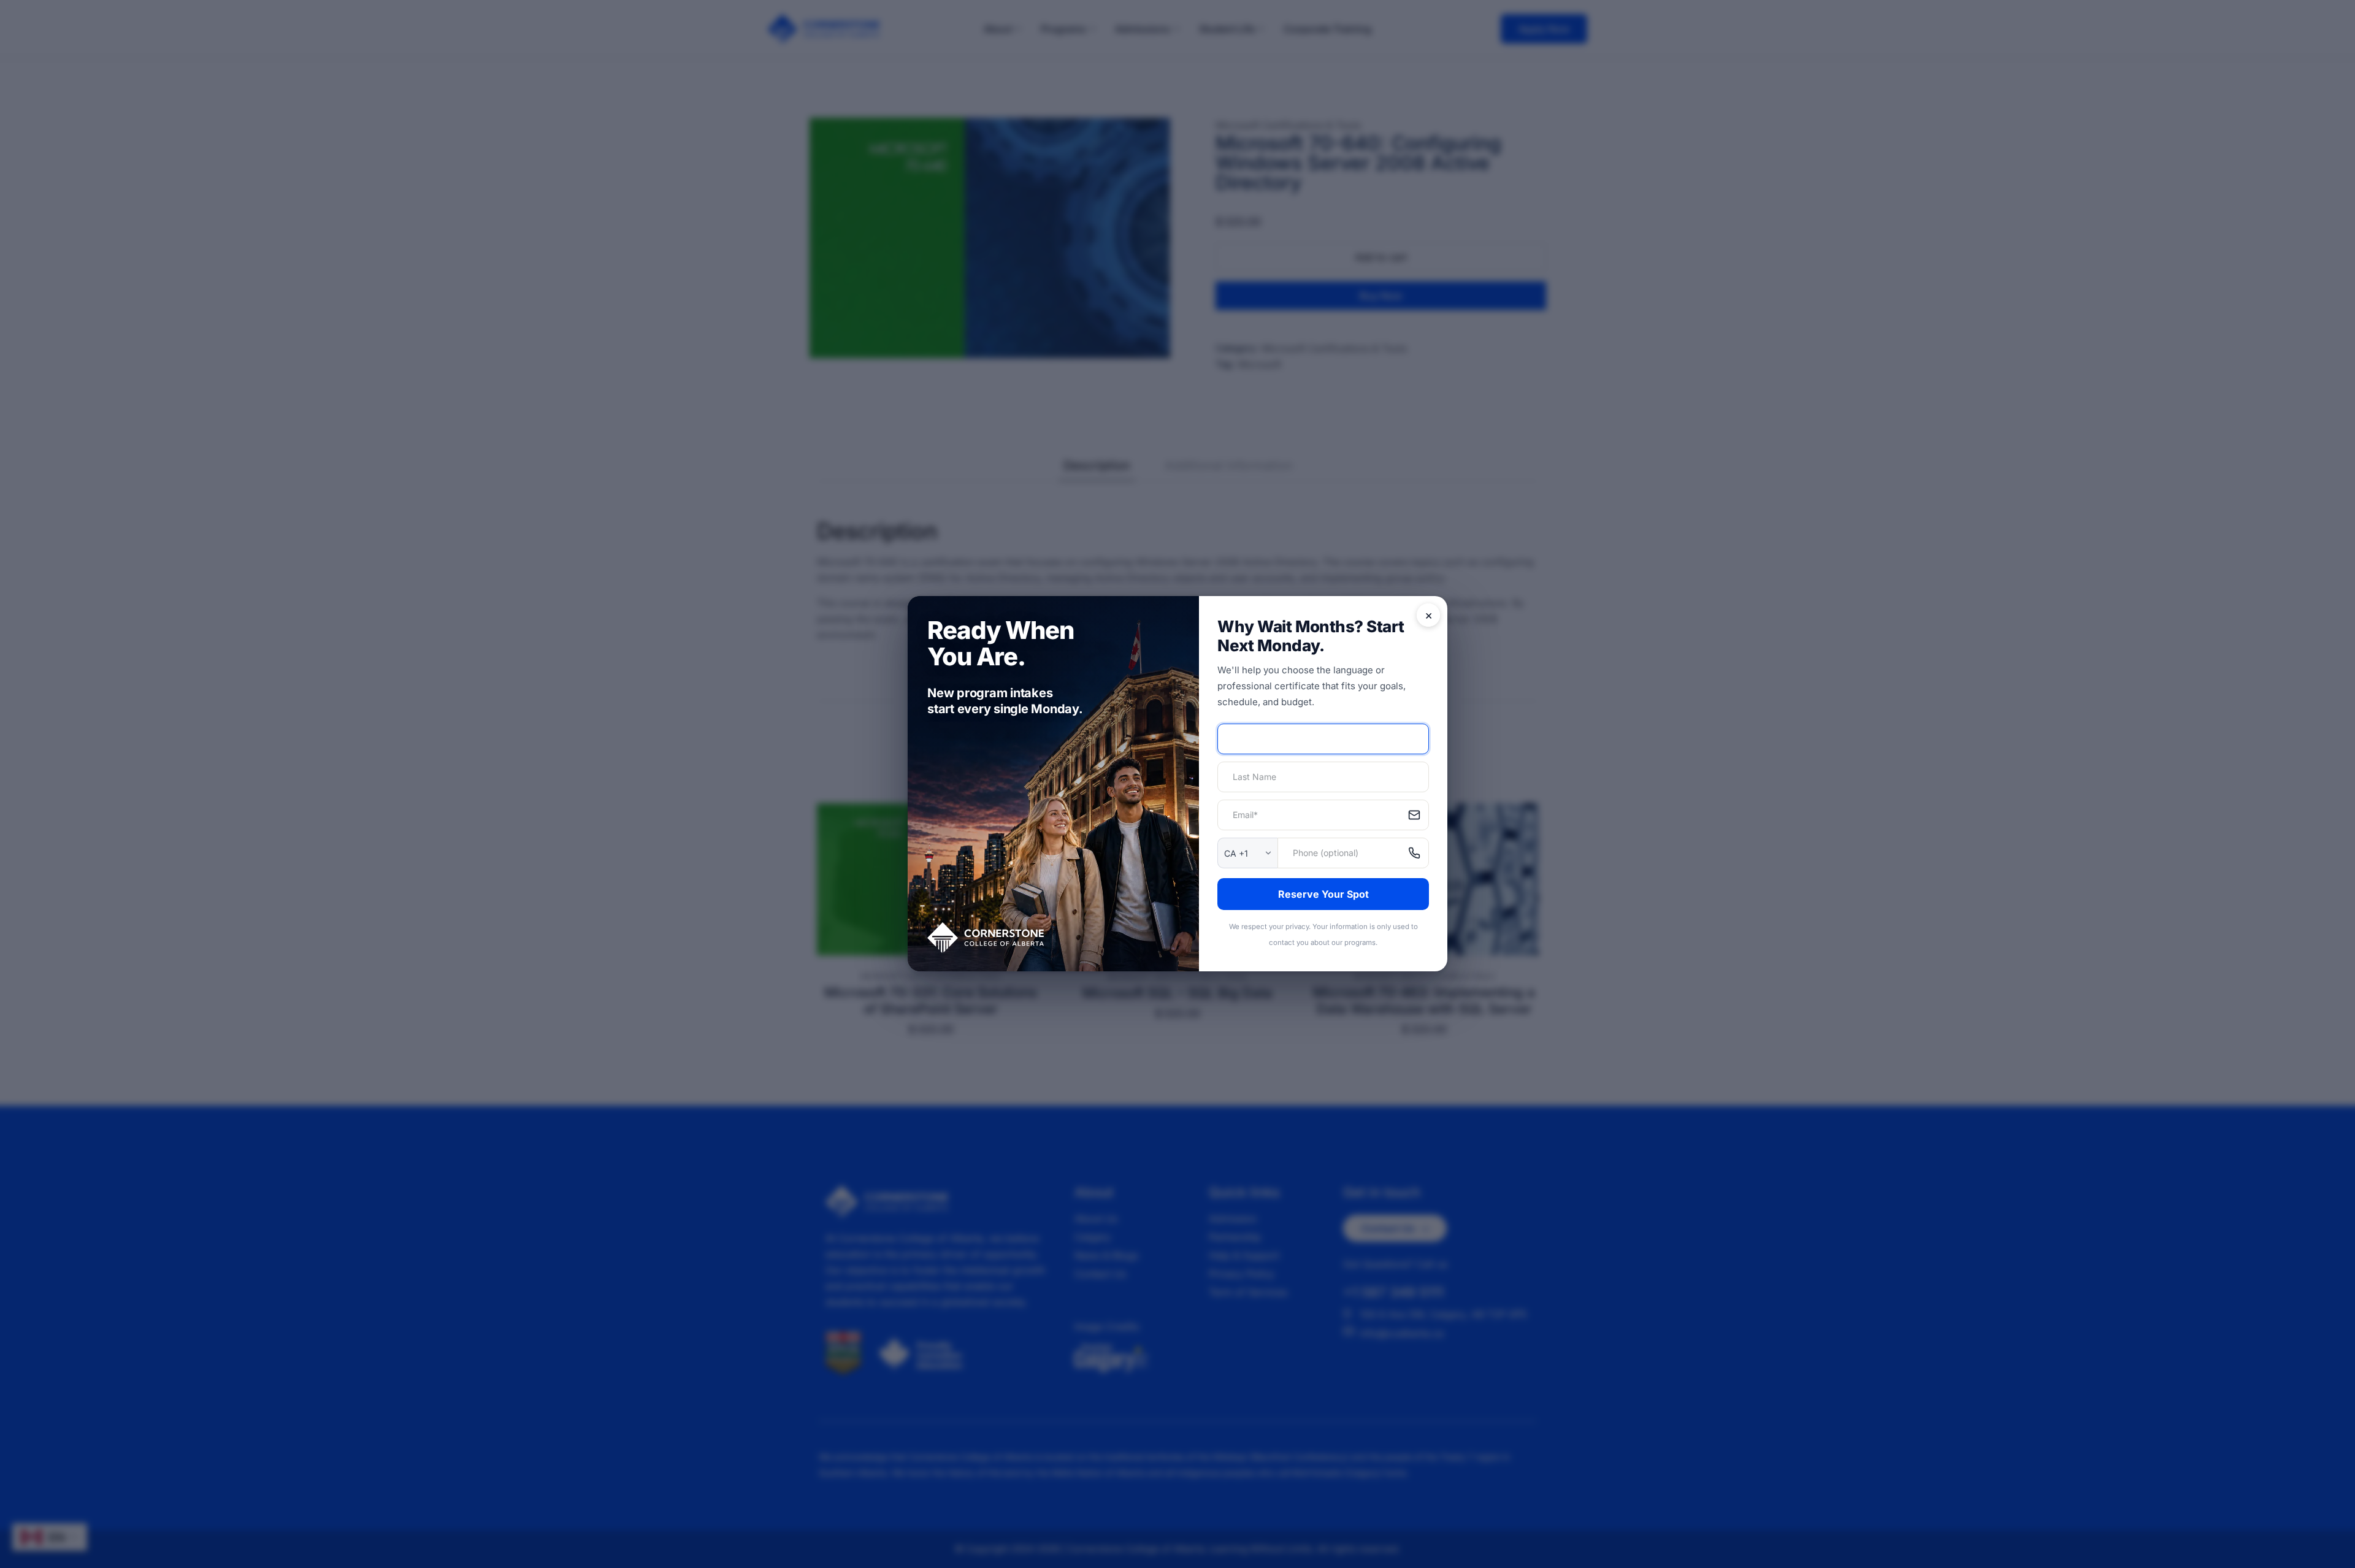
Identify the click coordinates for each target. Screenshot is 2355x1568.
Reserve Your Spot (1323, 894)
